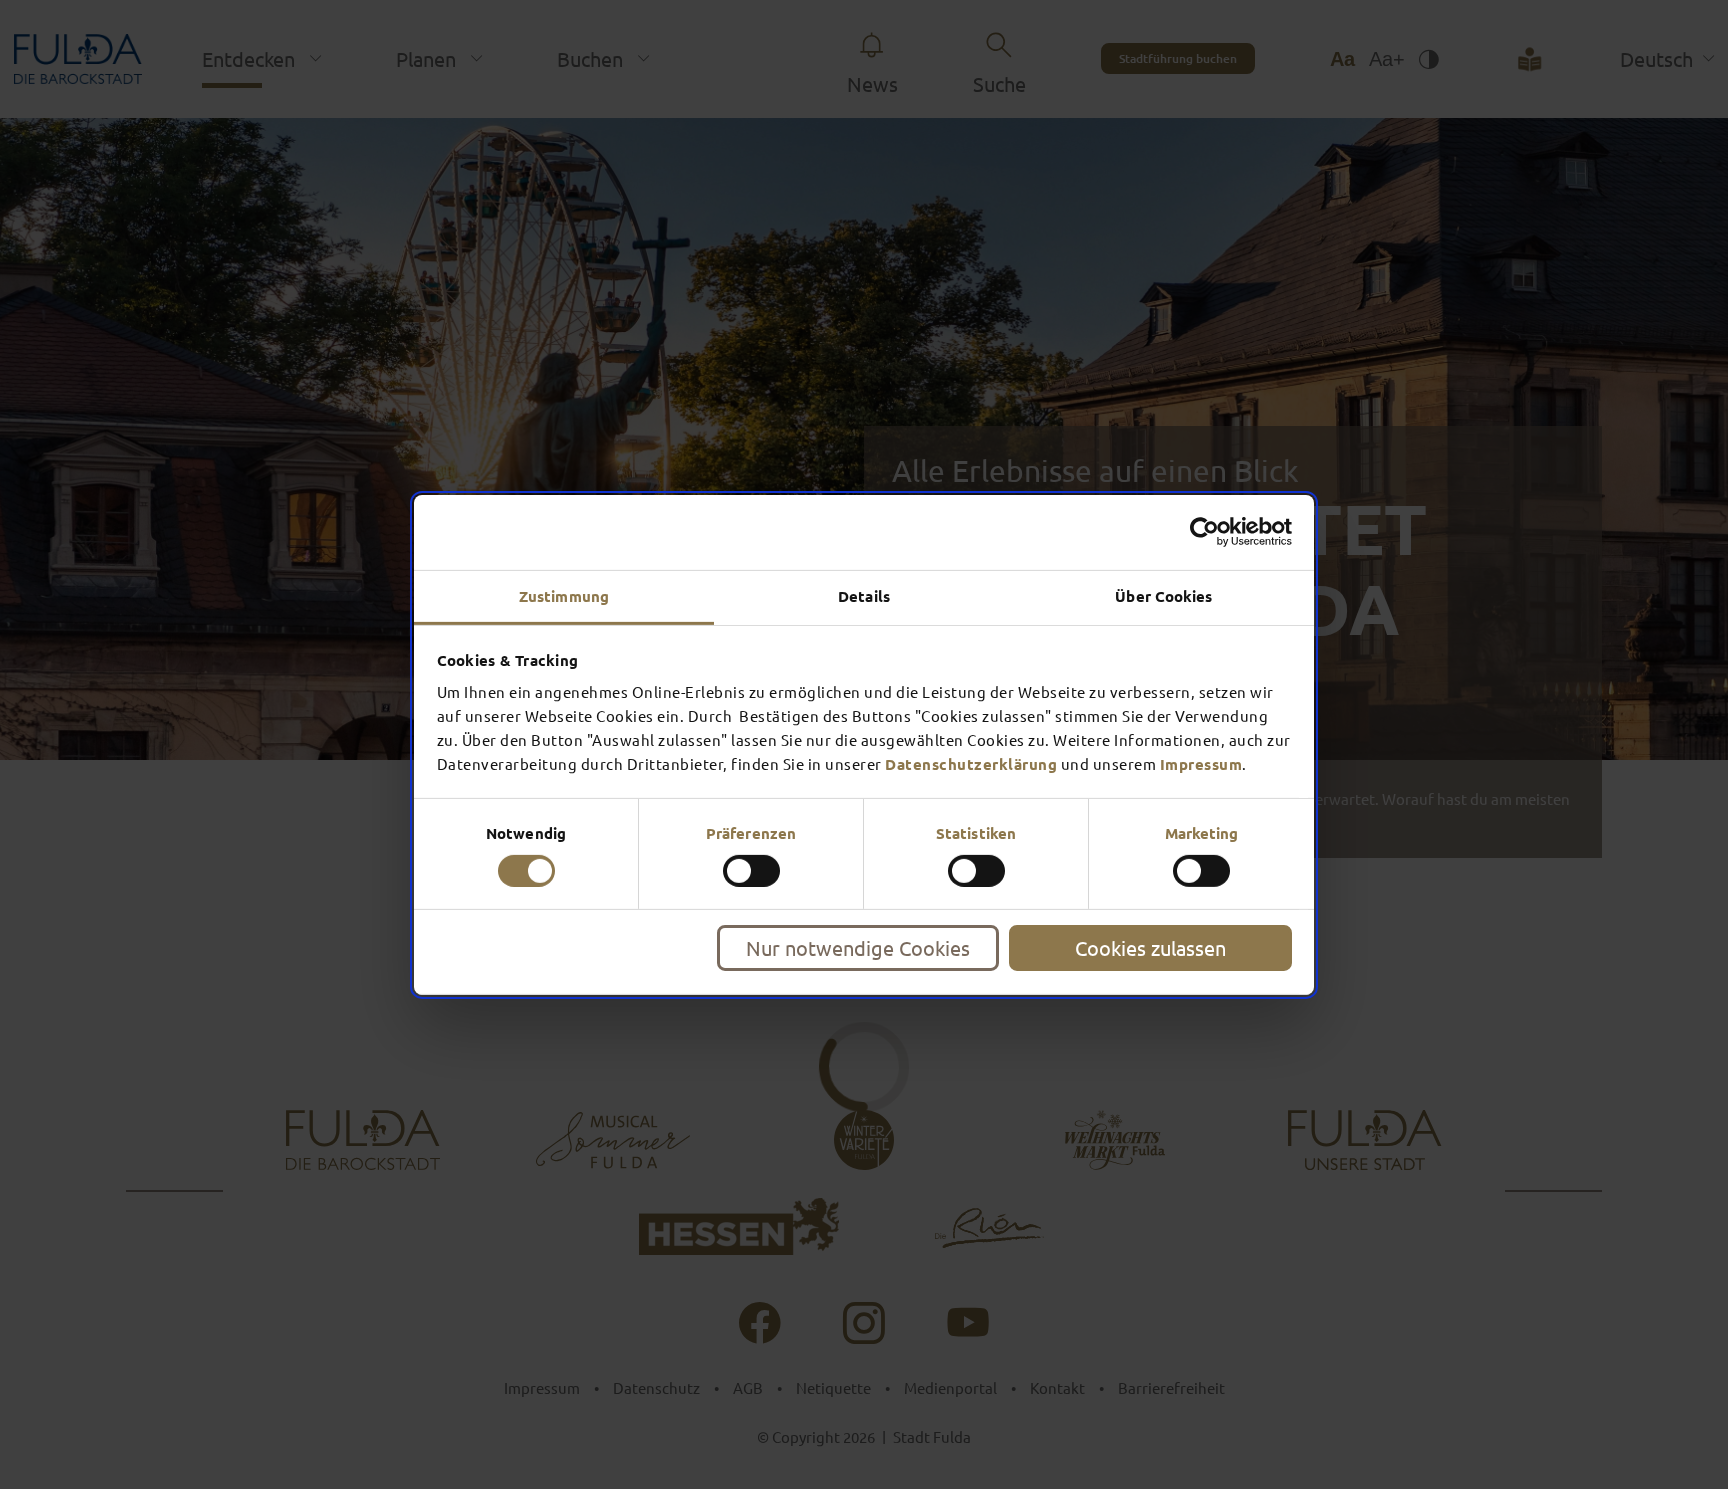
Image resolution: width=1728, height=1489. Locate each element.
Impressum (1201, 763)
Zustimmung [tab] (564, 595)
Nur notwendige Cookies (858, 947)
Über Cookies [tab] (1163, 595)
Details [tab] (864, 595)
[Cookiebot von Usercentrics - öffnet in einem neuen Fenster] (1204, 532)
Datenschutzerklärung (971, 763)
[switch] (751, 871)
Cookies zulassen (1150, 947)
